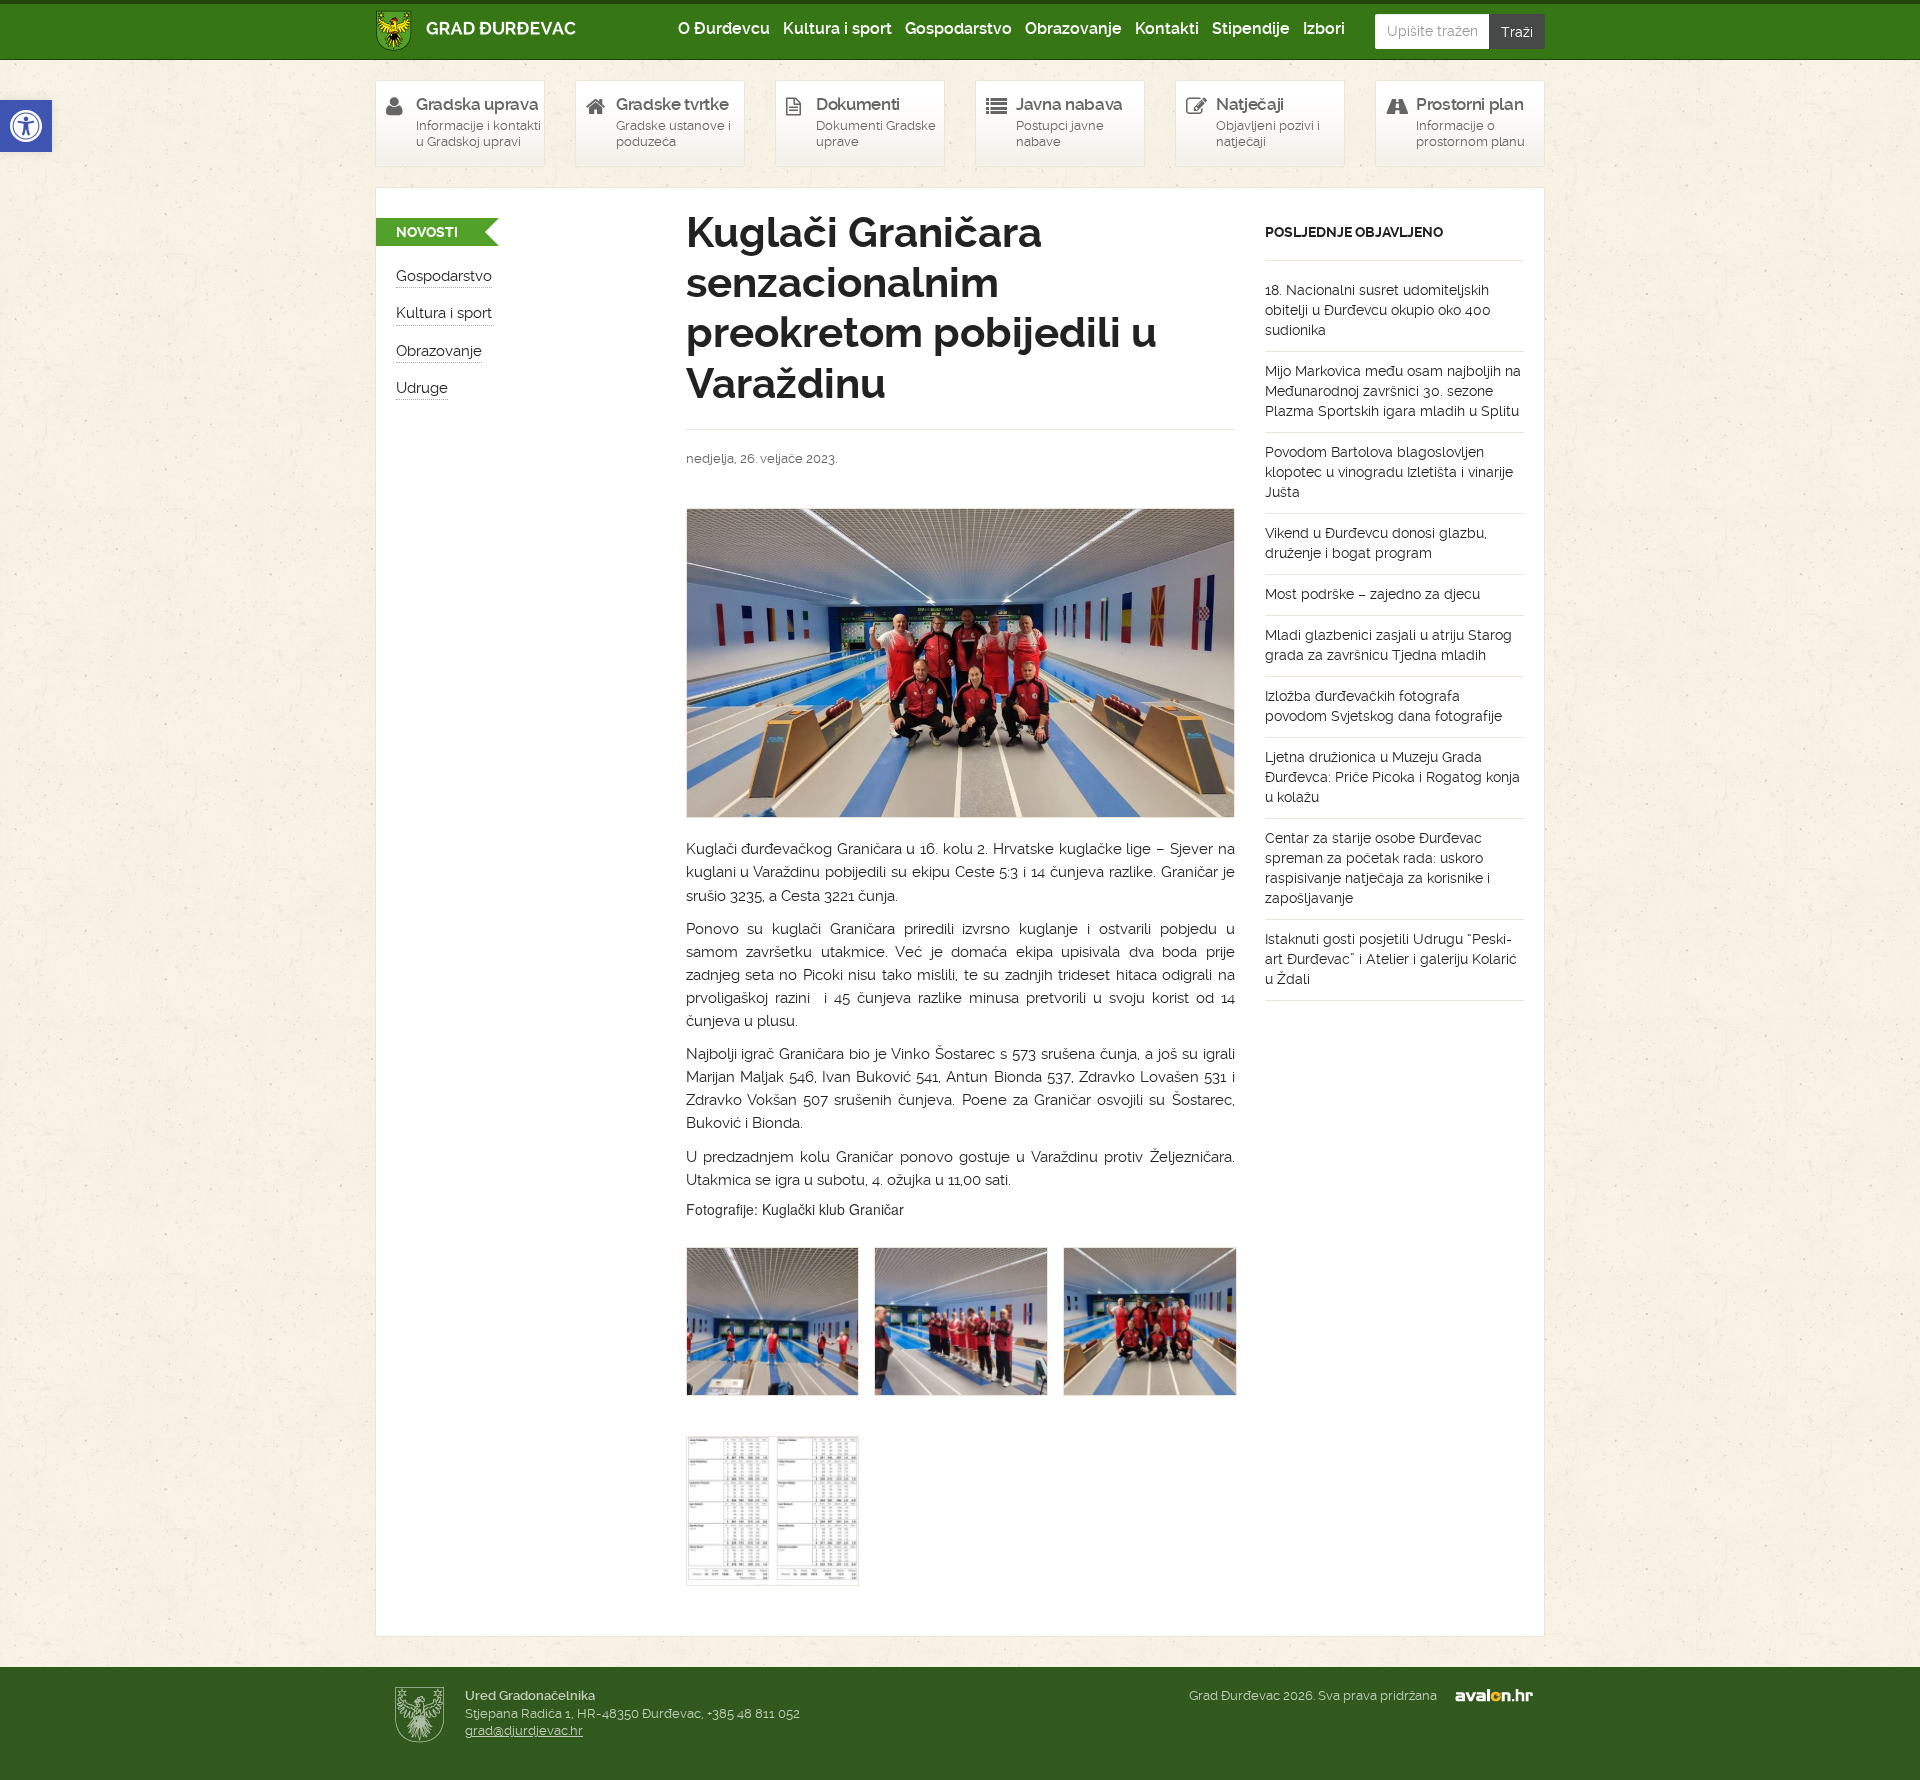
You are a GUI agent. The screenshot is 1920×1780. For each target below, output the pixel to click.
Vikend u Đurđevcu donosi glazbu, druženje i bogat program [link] (1376, 543)
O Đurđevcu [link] (724, 28)
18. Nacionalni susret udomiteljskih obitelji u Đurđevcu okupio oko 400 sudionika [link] (1378, 310)
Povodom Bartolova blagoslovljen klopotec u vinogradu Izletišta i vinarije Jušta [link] (1389, 472)
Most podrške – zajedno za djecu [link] (1372, 594)
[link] (26, 126)
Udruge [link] (422, 388)
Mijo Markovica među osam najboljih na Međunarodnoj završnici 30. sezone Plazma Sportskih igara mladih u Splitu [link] (1393, 391)
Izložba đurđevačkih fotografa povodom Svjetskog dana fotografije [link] (1383, 706)
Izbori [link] (1324, 28)
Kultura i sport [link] (837, 28)
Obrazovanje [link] (1073, 28)
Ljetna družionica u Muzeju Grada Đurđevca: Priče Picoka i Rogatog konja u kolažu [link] (1392, 777)
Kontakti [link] (1167, 28)
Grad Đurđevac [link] (476, 30)
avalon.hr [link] (1500, 1696)
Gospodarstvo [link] (958, 28)
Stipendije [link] (1251, 28)
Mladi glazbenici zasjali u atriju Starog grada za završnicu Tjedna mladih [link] (1388, 645)
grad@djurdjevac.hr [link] (524, 1730)
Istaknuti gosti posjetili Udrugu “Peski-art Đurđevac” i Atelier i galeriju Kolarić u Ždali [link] (1391, 959)
